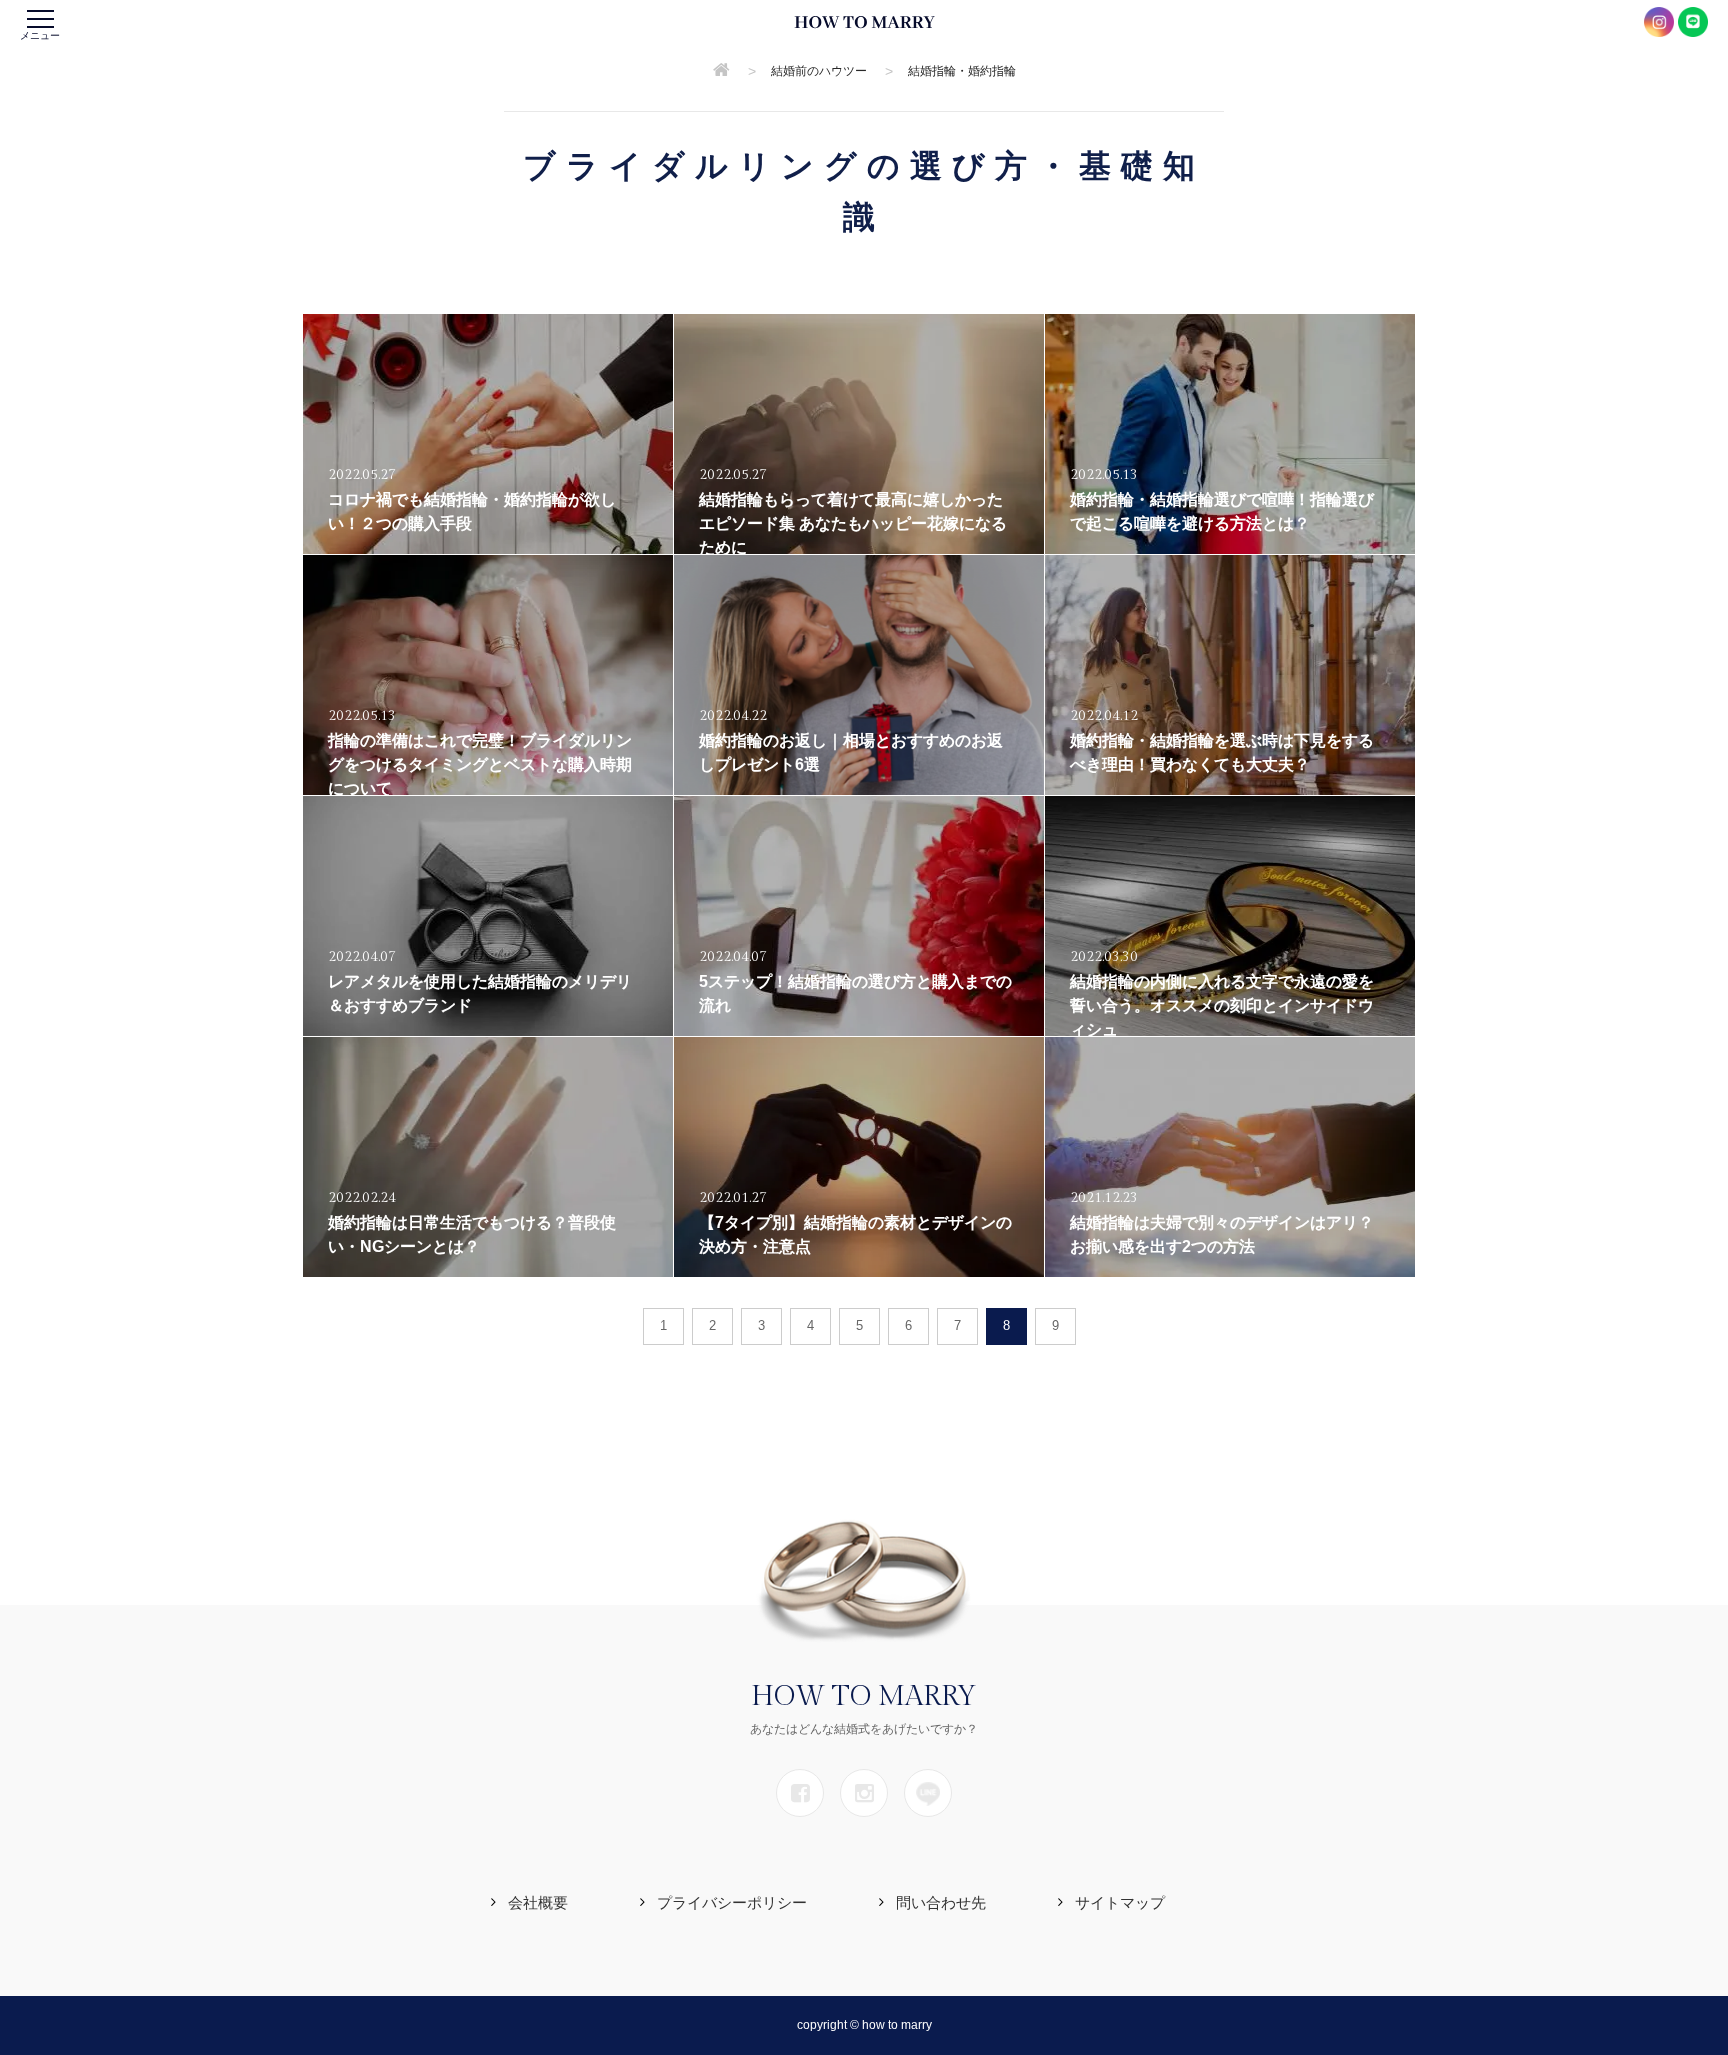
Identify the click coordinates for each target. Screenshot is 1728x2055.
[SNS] (800, 1793)
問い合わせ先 (941, 1902)
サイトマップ (1120, 1902)
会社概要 (538, 1902)
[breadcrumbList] (721, 71)
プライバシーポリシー (732, 1902)
